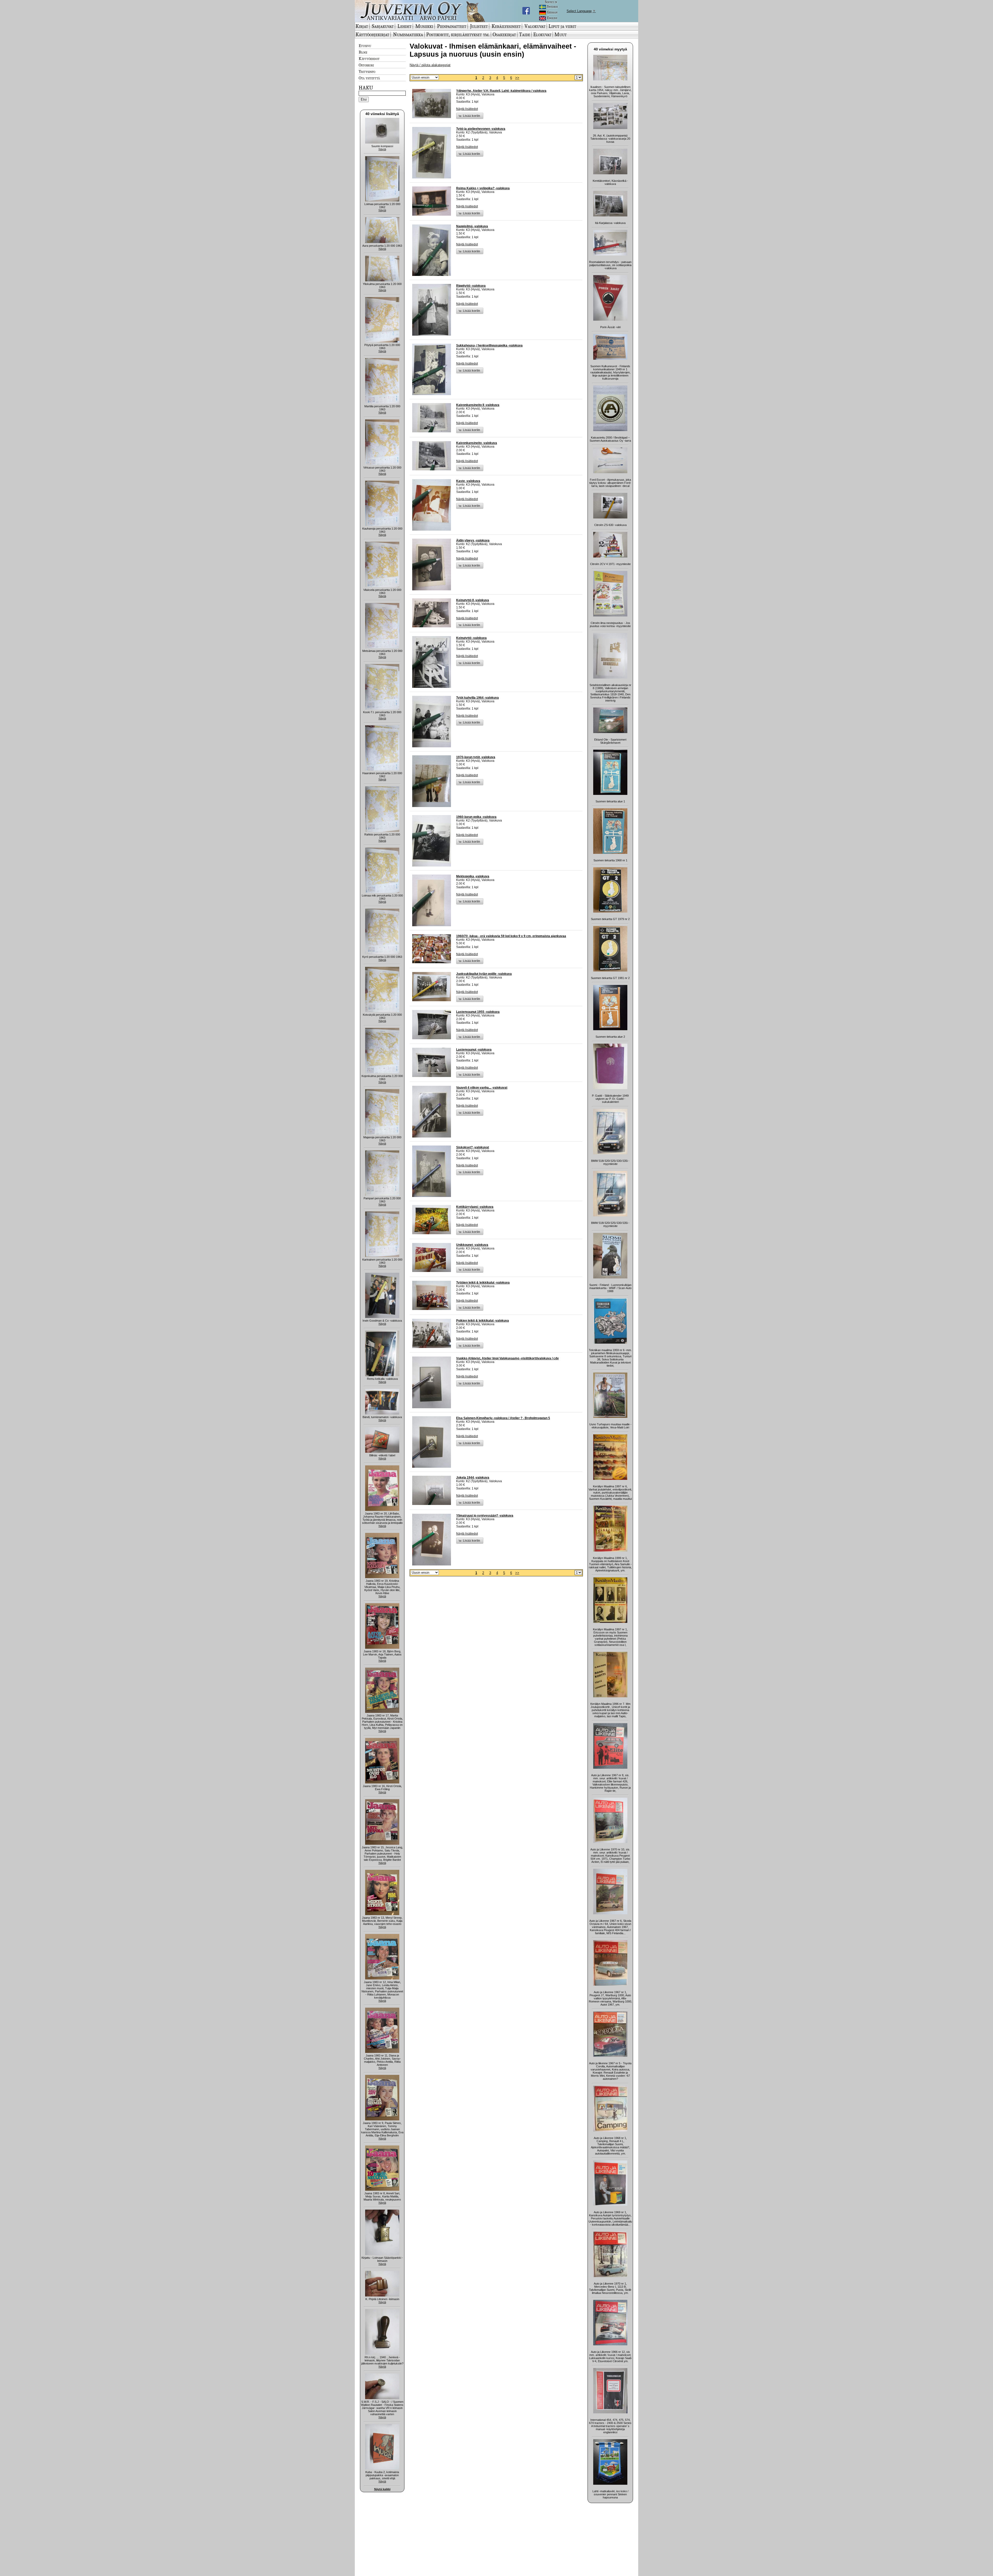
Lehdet (404, 26)
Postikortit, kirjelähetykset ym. (458, 34)
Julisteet (479, 26)
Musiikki (424, 26)
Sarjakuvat (383, 26)
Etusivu (365, 46)
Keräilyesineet (506, 26)
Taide (525, 34)
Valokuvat (535, 26)
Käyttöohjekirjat (372, 34)
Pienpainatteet (452, 26)
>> (517, 78)
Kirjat (362, 26)
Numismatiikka (408, 34)
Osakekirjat (504, 34)
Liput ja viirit (562, 26)
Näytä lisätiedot (467, 109)
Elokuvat (542, 34)
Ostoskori (366, 65)
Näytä (382, 149)
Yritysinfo (367, 71)
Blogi (363, 52)
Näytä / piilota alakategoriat (430, 65)
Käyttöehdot (369, 58)
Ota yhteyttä (369, 78)
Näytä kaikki (382, 2489)
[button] (470, 116)
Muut (561, 34)
